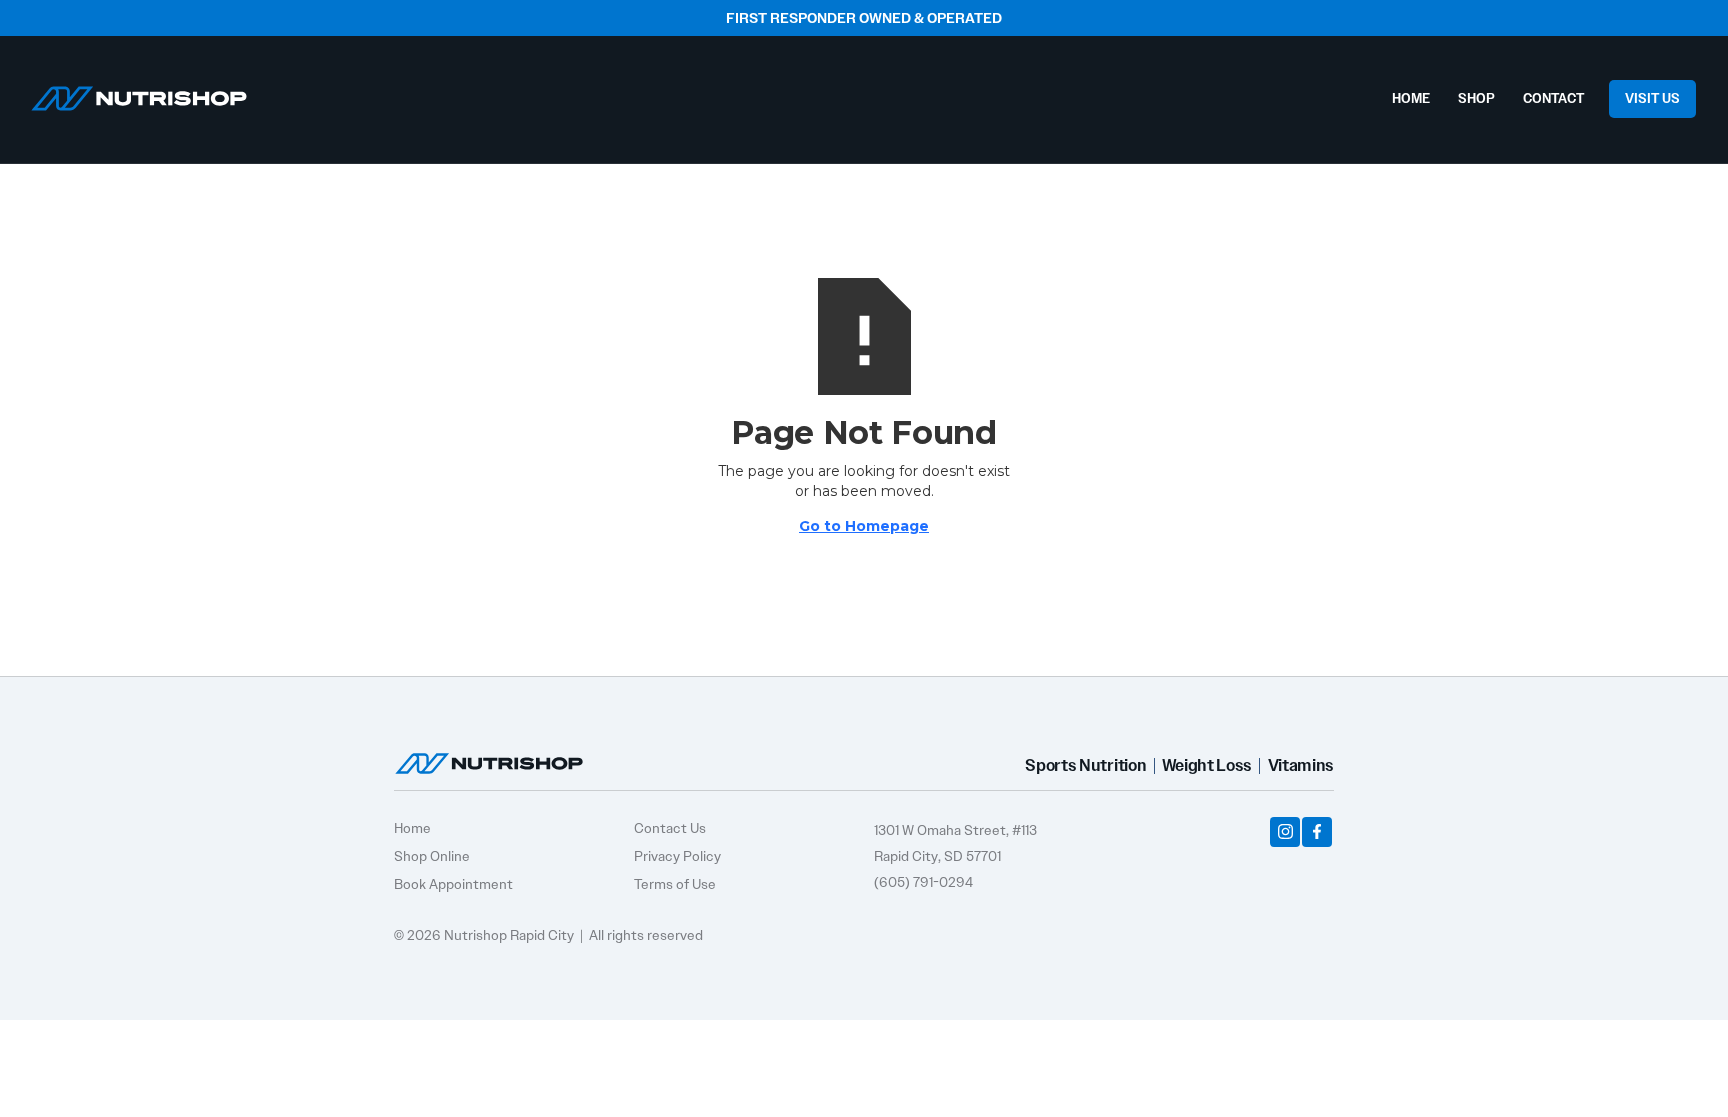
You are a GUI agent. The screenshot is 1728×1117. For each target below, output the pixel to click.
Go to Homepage (864, 526)
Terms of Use (675, 884)
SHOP (1476, 98)
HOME (1411, 98)
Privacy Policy (677, 856)
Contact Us (670, 828)
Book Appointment (453, 884)
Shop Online (432, 856)
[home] (139, 93)
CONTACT (1553, 98)
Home (412, 828)
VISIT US (1652, 98)
